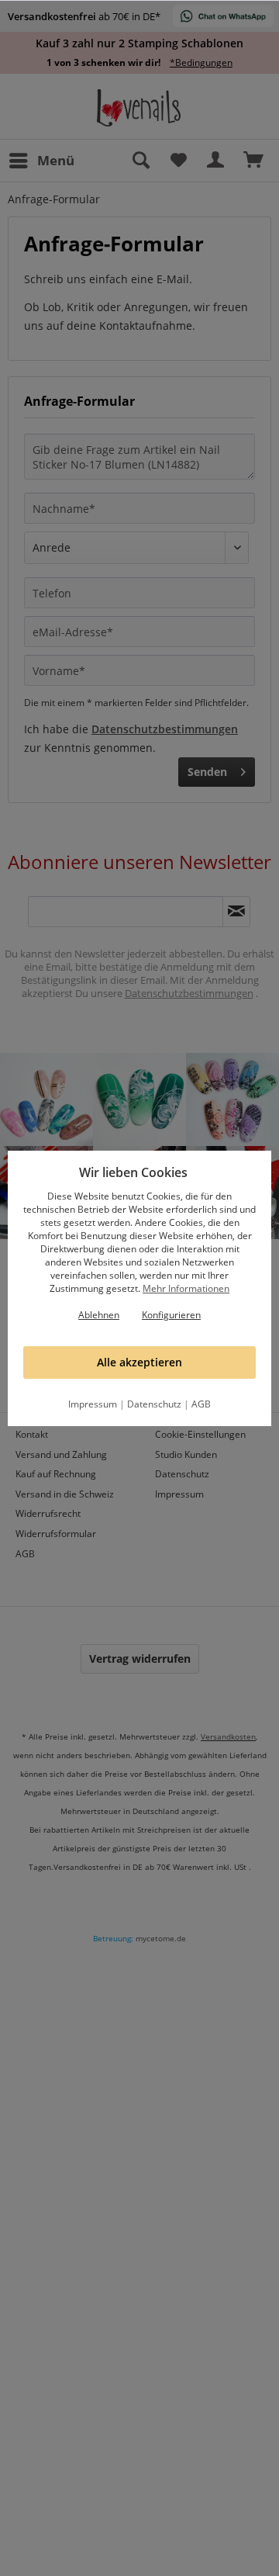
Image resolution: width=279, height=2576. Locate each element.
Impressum (93, 1404)
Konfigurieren (171, 1315)
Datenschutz (154, 1404)
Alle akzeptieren (139, 1362)
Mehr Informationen (186, 1288)
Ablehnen (99, 1315)
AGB (201, 1404)
